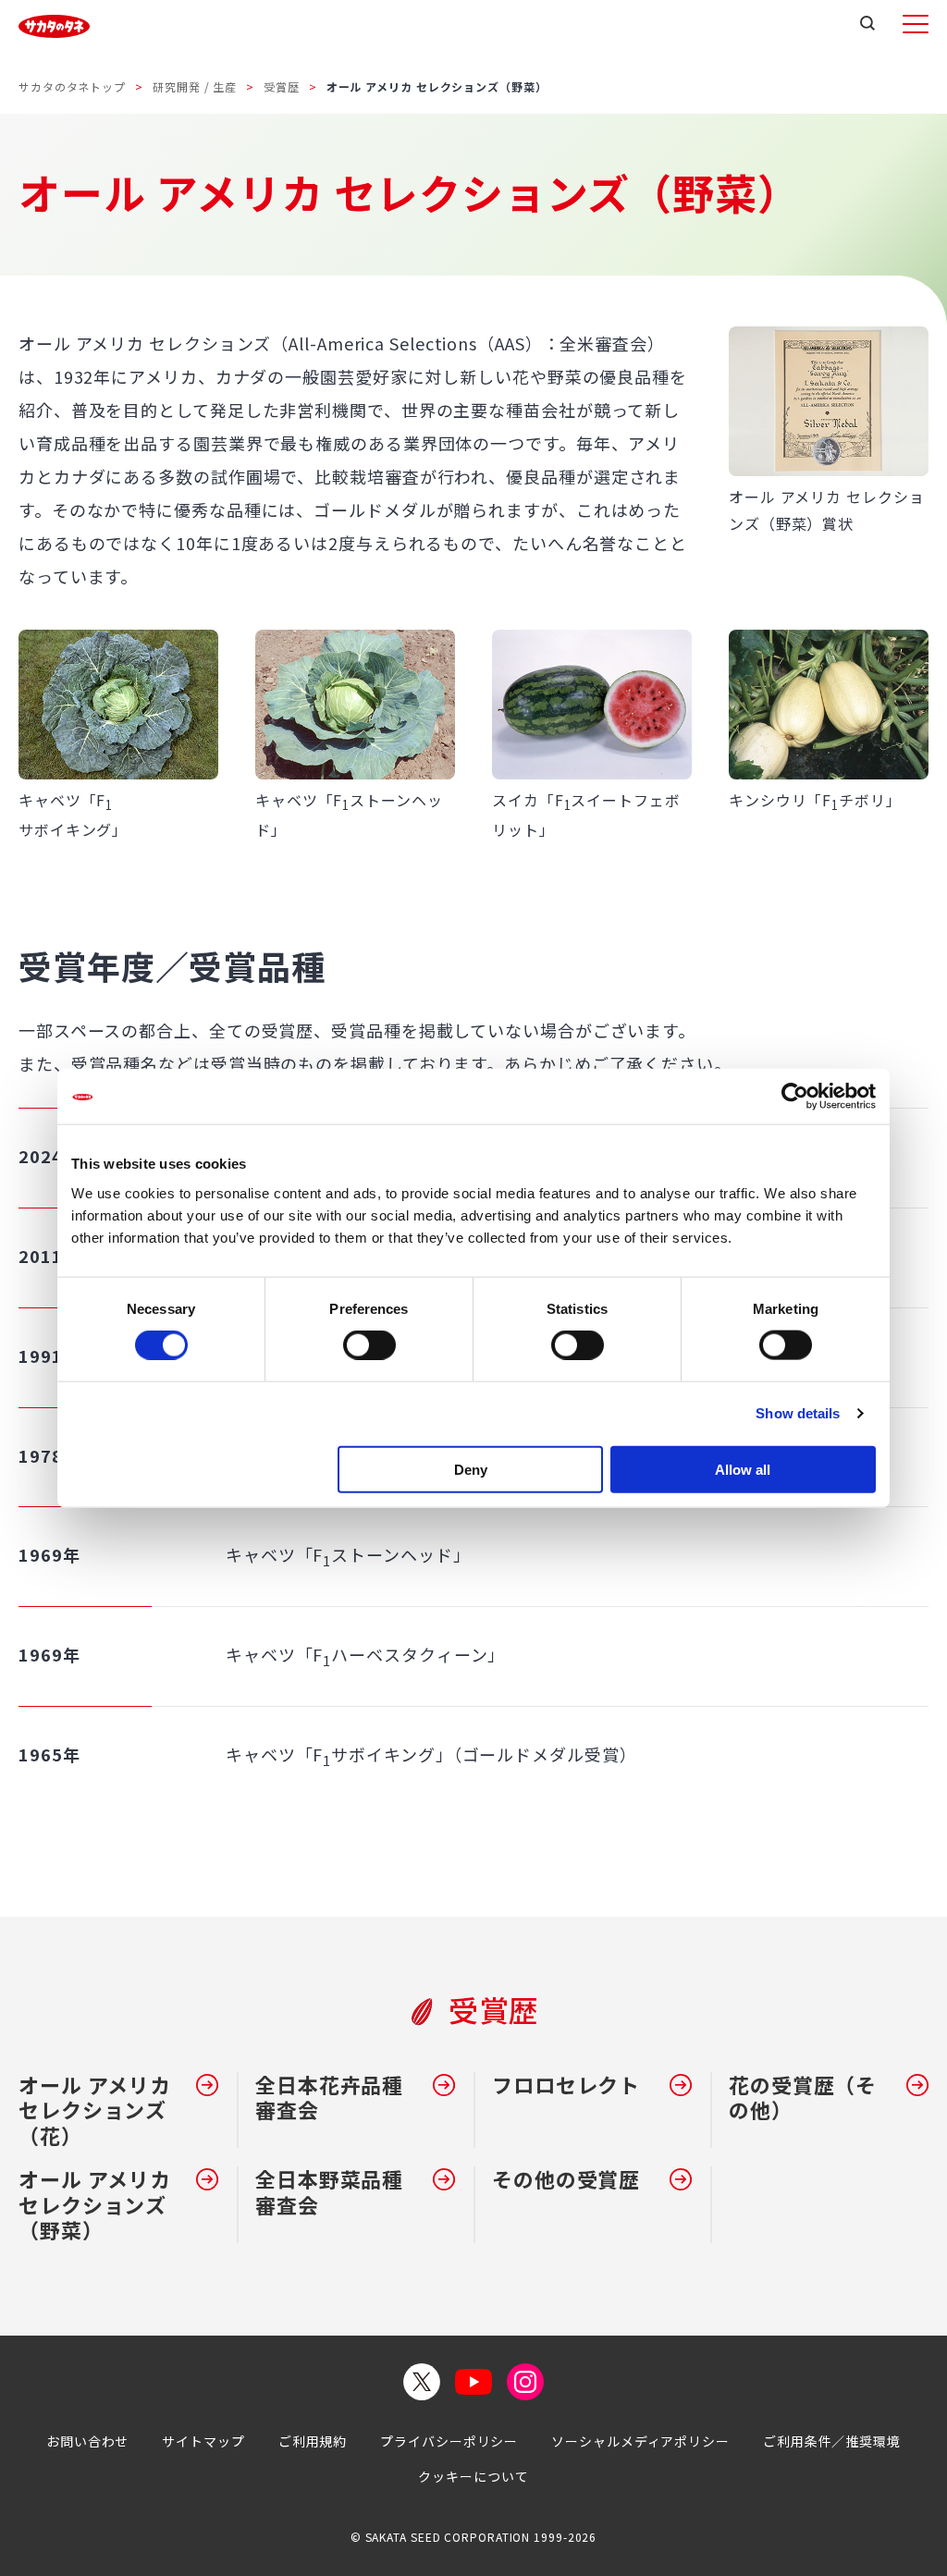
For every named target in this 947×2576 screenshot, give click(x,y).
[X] (422, 2382)
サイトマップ (203, 2441)
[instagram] (525, 2382)
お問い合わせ (87, 2441)
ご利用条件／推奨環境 (832, 2441)
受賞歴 (282, 86)
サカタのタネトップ (72, 86)
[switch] (369, 1345)
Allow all (743, 1469)
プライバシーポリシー (449, 2441)
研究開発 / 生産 (195, 86)
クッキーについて (473, 2476)
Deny (471, 1469)
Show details (798, 1413)
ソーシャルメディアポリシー (640, 2441)
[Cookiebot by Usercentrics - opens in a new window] (795, 1097)
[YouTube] (473, 2382)
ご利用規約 (313, 2441)
